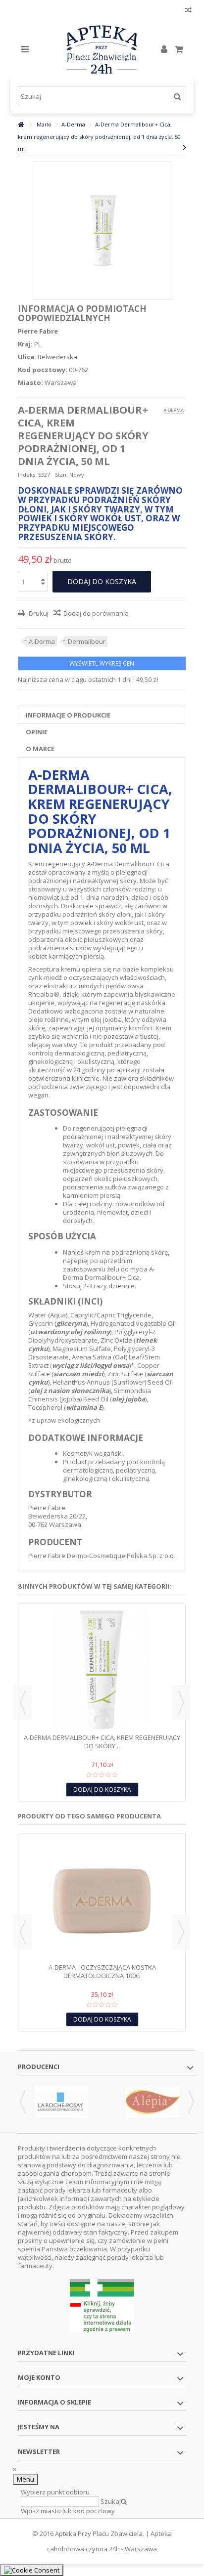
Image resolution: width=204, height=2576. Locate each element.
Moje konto (39, 2377)
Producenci (39, 2067)
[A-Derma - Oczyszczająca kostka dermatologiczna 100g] (102, 1900)
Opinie (37, 732)
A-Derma (42, 641)
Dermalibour (87, 641)
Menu (25, 2479)
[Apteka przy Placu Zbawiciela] (102, 49)
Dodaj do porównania (96, 613)
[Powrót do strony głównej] (21, 125)
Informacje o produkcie (68, 715)
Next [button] (181, 1702)
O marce (40, 749)
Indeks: (27, 475)
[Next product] (184, 147)
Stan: (61, 475)
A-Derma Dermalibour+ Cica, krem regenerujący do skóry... (102, 1742)
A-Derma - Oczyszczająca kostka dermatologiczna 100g (102, 1971)
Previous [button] (23, 1702)
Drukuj (38, 613)
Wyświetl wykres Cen (102, 663)
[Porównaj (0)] (188, 11)
